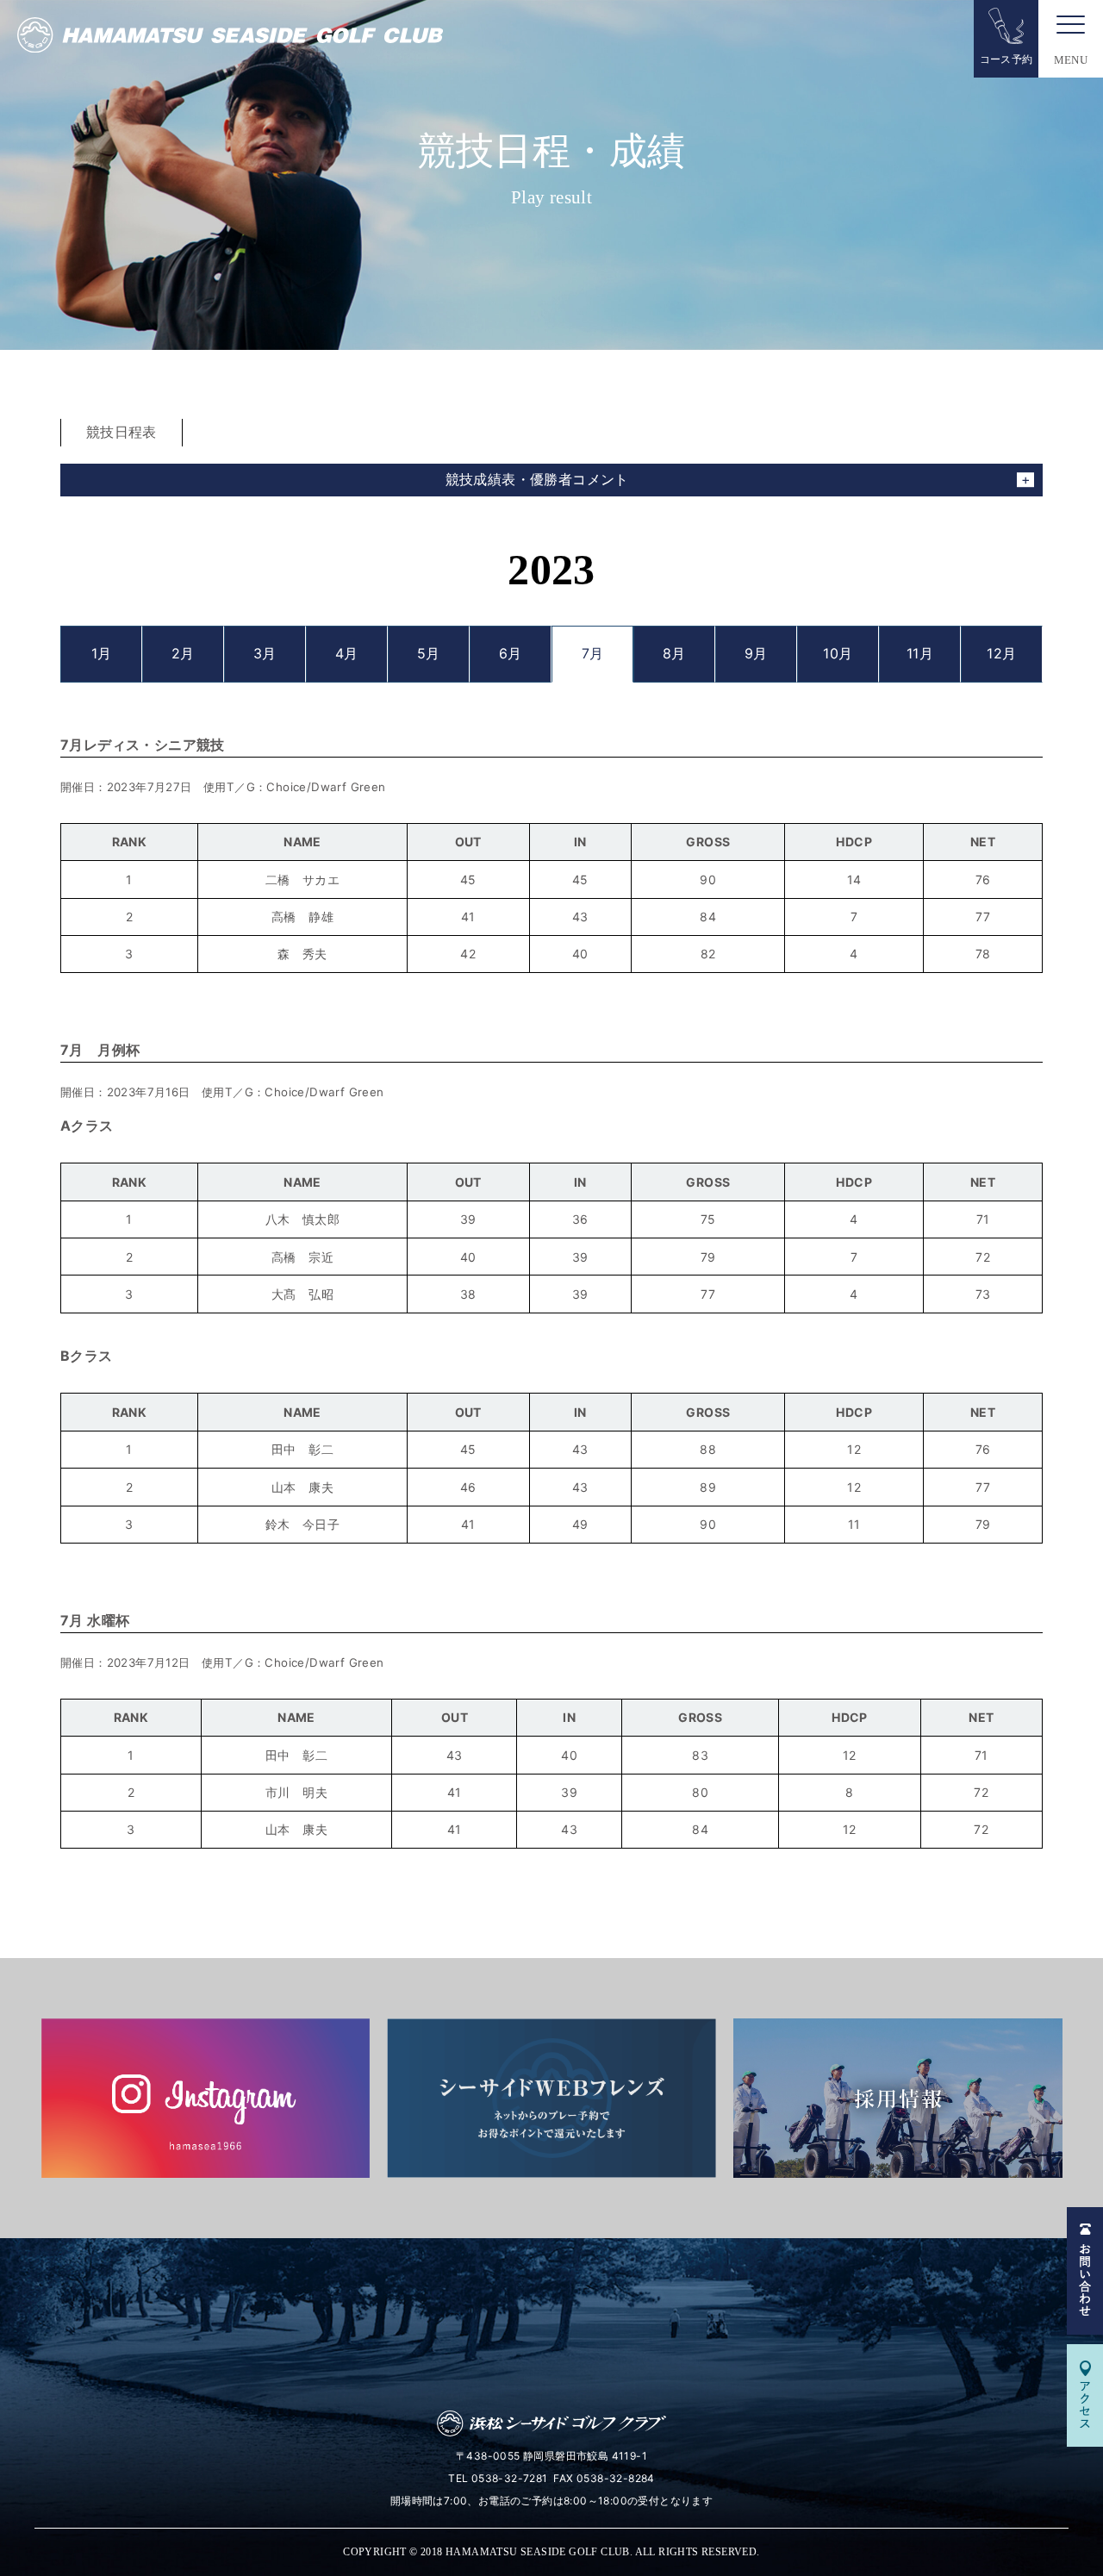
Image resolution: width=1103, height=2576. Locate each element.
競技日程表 (122, 432)
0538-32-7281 (510, 2478)
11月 (920, 653)
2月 (183, 653)
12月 (1001, 653)
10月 (838, 653)
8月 (674, 653)
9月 (756, 653)
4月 (347, 653)
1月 (102, 653)
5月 (429, 653)
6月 (511, 653)
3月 (265, 653)
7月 (593, 653)
